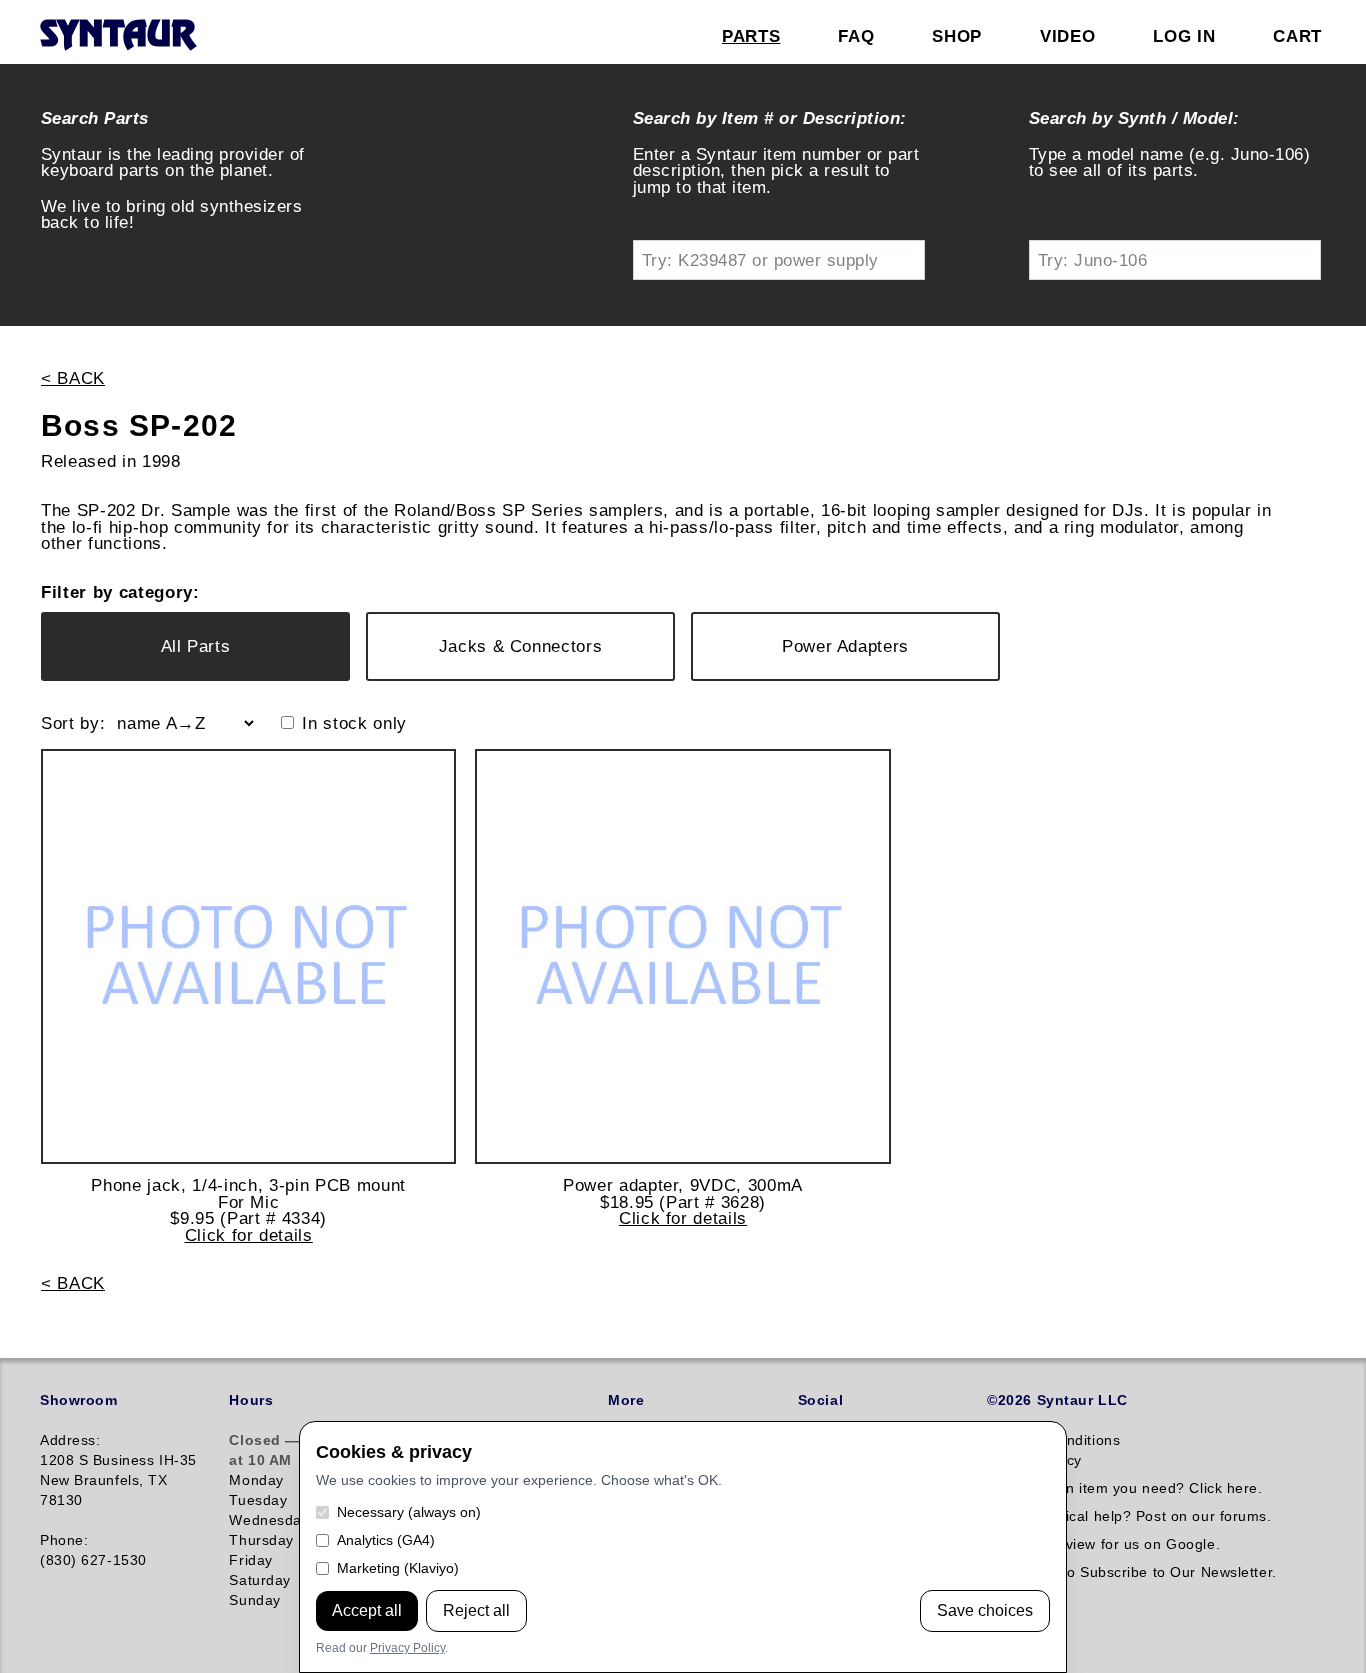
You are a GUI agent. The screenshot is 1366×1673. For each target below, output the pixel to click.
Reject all (476, 1610)
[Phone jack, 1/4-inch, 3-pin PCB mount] (248, 956)
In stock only (354, 723)
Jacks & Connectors (521, 646)
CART (1297, 36)
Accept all (367, 1610)
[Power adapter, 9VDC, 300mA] (682, 956)
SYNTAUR (117, 36)
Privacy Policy (407, 1648)
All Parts (196, 646)
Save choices (985, 1610)
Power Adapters (845, 646)
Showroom (78, 1400)
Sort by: (73, 723)
